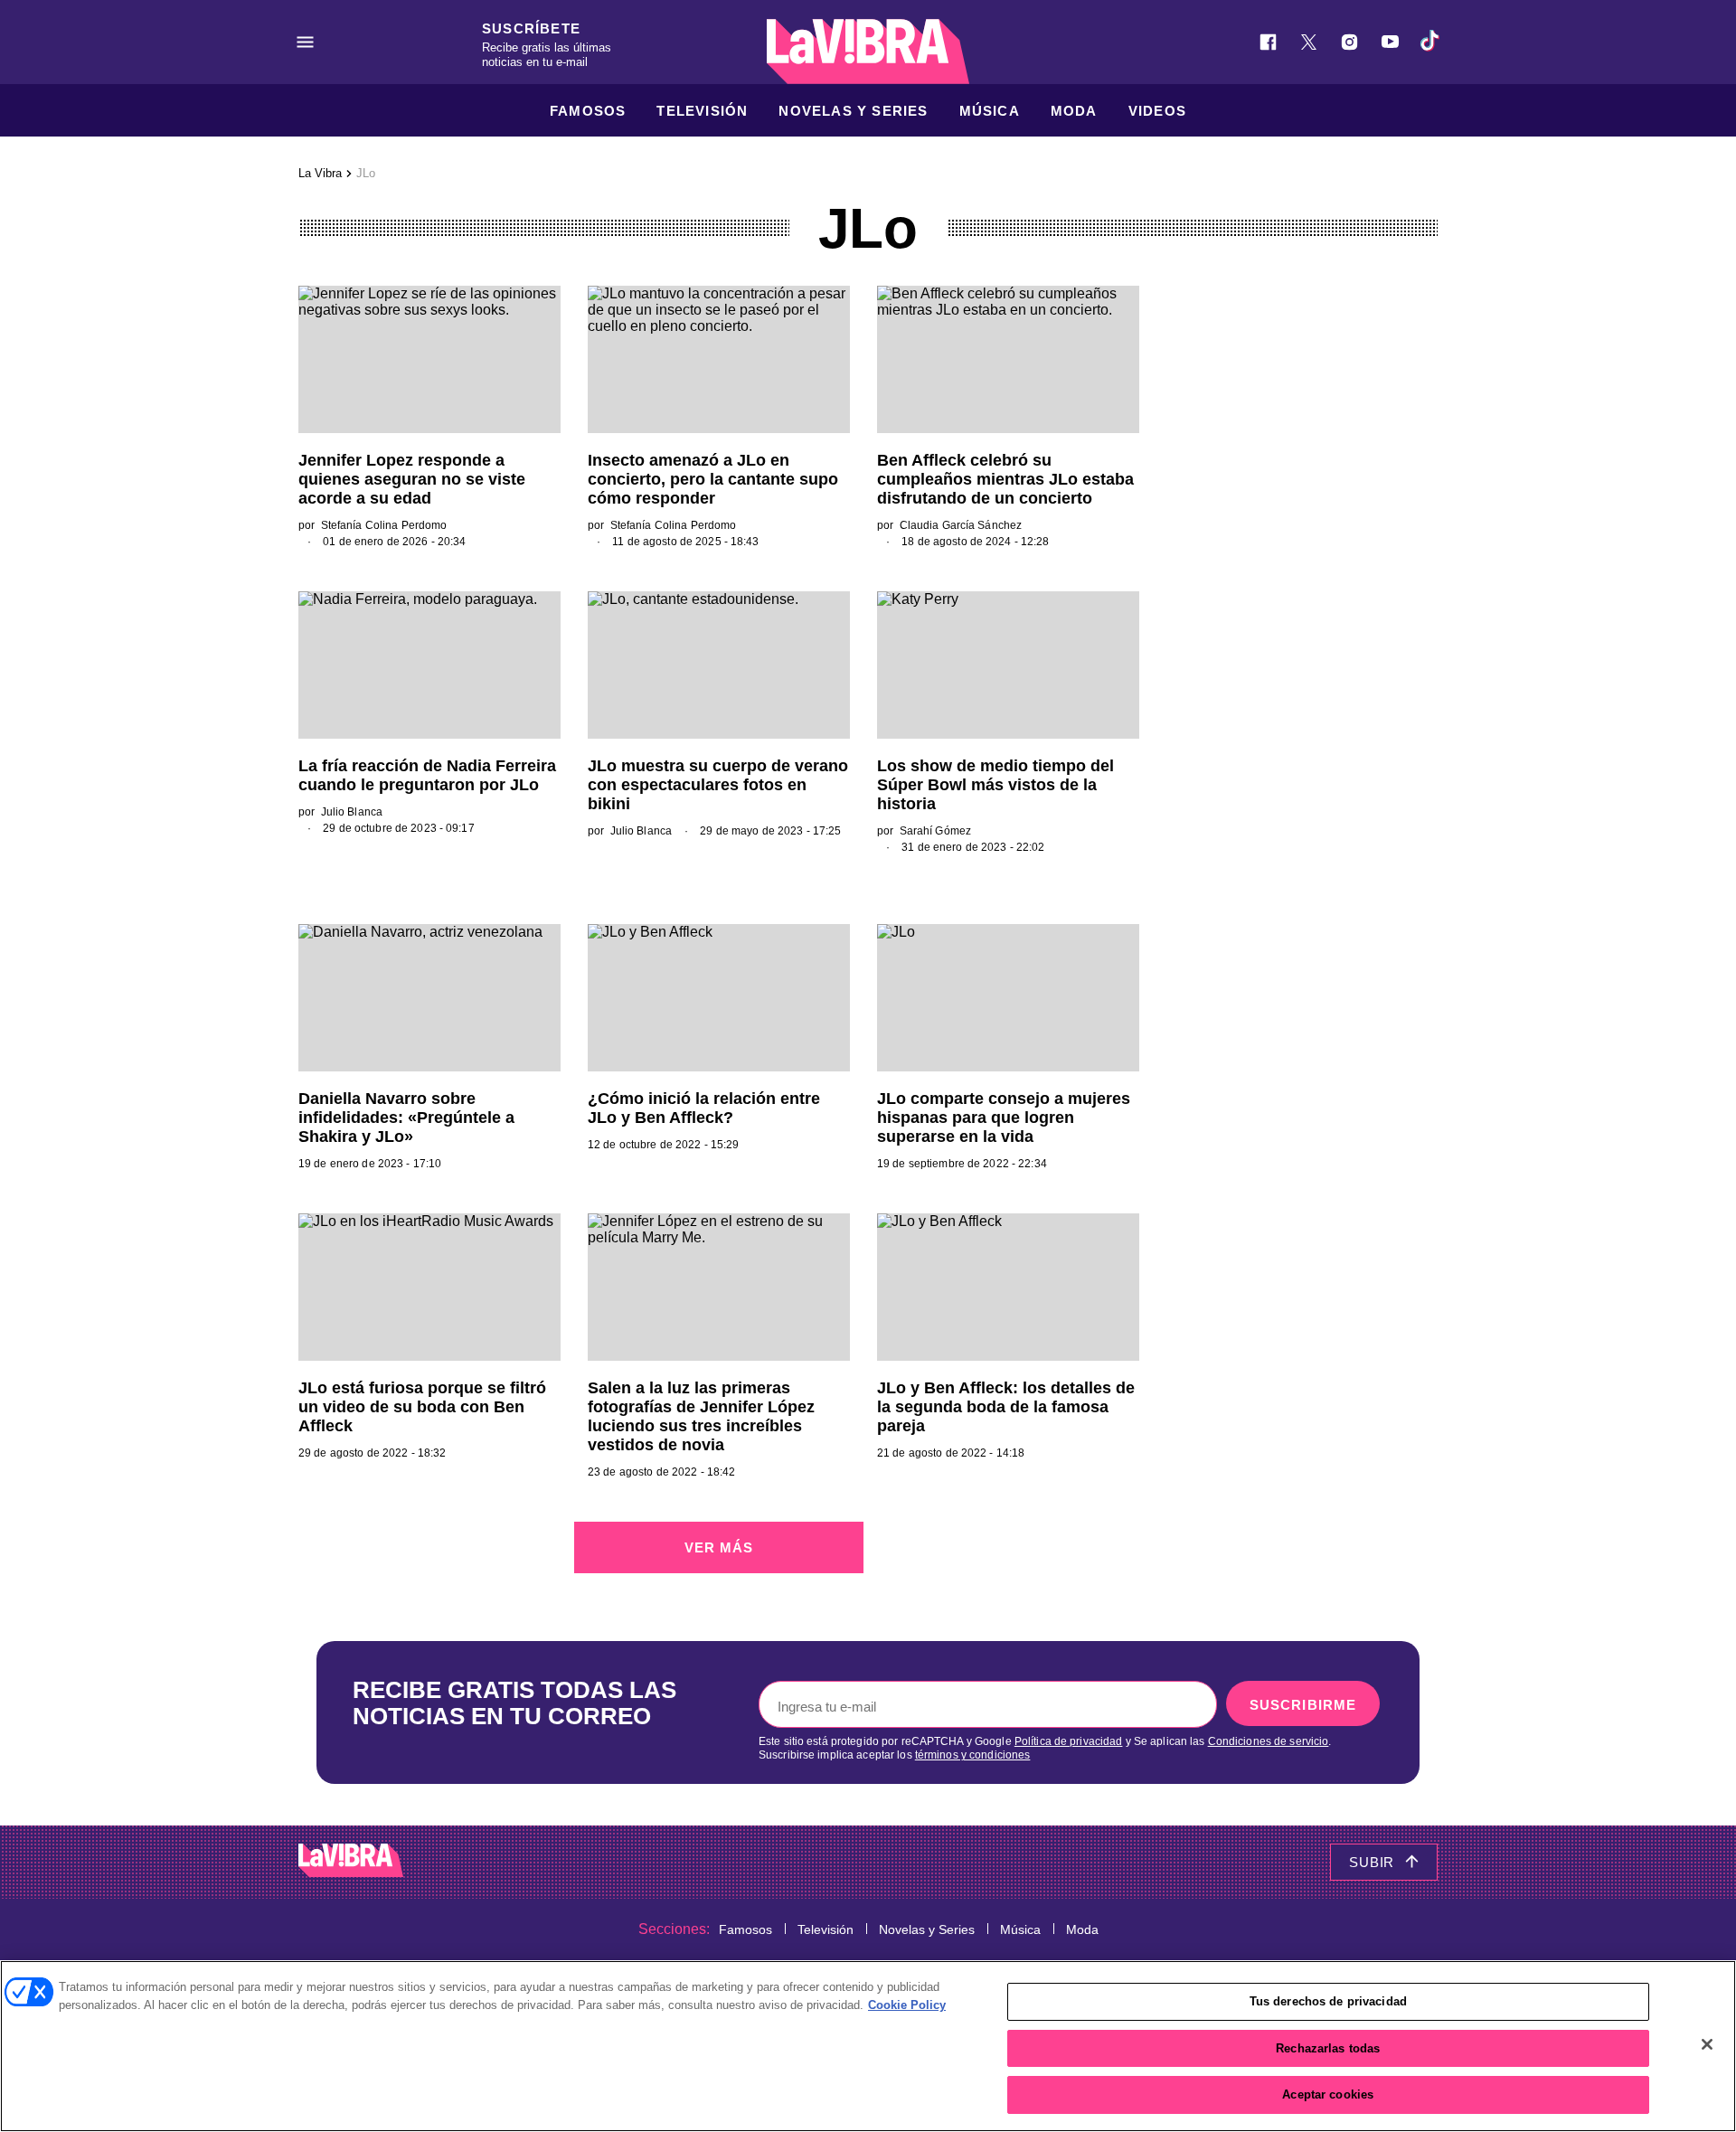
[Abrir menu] (305, 42)
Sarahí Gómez (935, 831)
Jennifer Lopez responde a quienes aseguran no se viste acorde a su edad (412, 479)
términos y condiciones (973, 1755)
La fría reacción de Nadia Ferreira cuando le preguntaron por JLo (427, 775)
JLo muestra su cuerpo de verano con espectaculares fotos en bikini (718, 785)
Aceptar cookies (1328, 2094)
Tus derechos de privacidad (1328, 2001)
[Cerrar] (1707, 2044)
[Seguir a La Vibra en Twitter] (1309, 42)
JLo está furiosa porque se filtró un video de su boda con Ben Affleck (422, 1407)
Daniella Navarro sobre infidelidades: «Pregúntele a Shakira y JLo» (406, 1118)
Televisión (702, 111)
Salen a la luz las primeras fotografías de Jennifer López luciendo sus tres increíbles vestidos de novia (701, 1416)
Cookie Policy (907, 2005)
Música (990, 111)
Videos (1157, 111)
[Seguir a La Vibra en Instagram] (1349, 42)
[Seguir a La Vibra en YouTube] (1390, 42)
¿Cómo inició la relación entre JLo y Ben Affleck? (704, 1108)
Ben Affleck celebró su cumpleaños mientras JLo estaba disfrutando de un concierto (1005, 479)
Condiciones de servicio (1269, 1741)
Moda (1074, 111)
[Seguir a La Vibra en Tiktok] (1431, 42)
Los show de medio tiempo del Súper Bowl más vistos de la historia (995, 785)
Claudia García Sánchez (961, 525)
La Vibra (320, 173)
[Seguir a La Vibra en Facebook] (1268, 42)
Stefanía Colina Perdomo (384, 525)
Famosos (588, 111)
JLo (366, 173)
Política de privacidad (1069, 1741)
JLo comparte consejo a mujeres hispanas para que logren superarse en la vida (1004, 1118)
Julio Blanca (352, 812)
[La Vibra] (868, 52)
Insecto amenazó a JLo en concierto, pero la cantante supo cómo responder (713, 479)
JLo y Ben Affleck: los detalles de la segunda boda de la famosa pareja (1006, 1407)
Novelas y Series (853, 111)
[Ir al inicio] (351, 1862)
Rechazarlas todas (1328, 2048)
